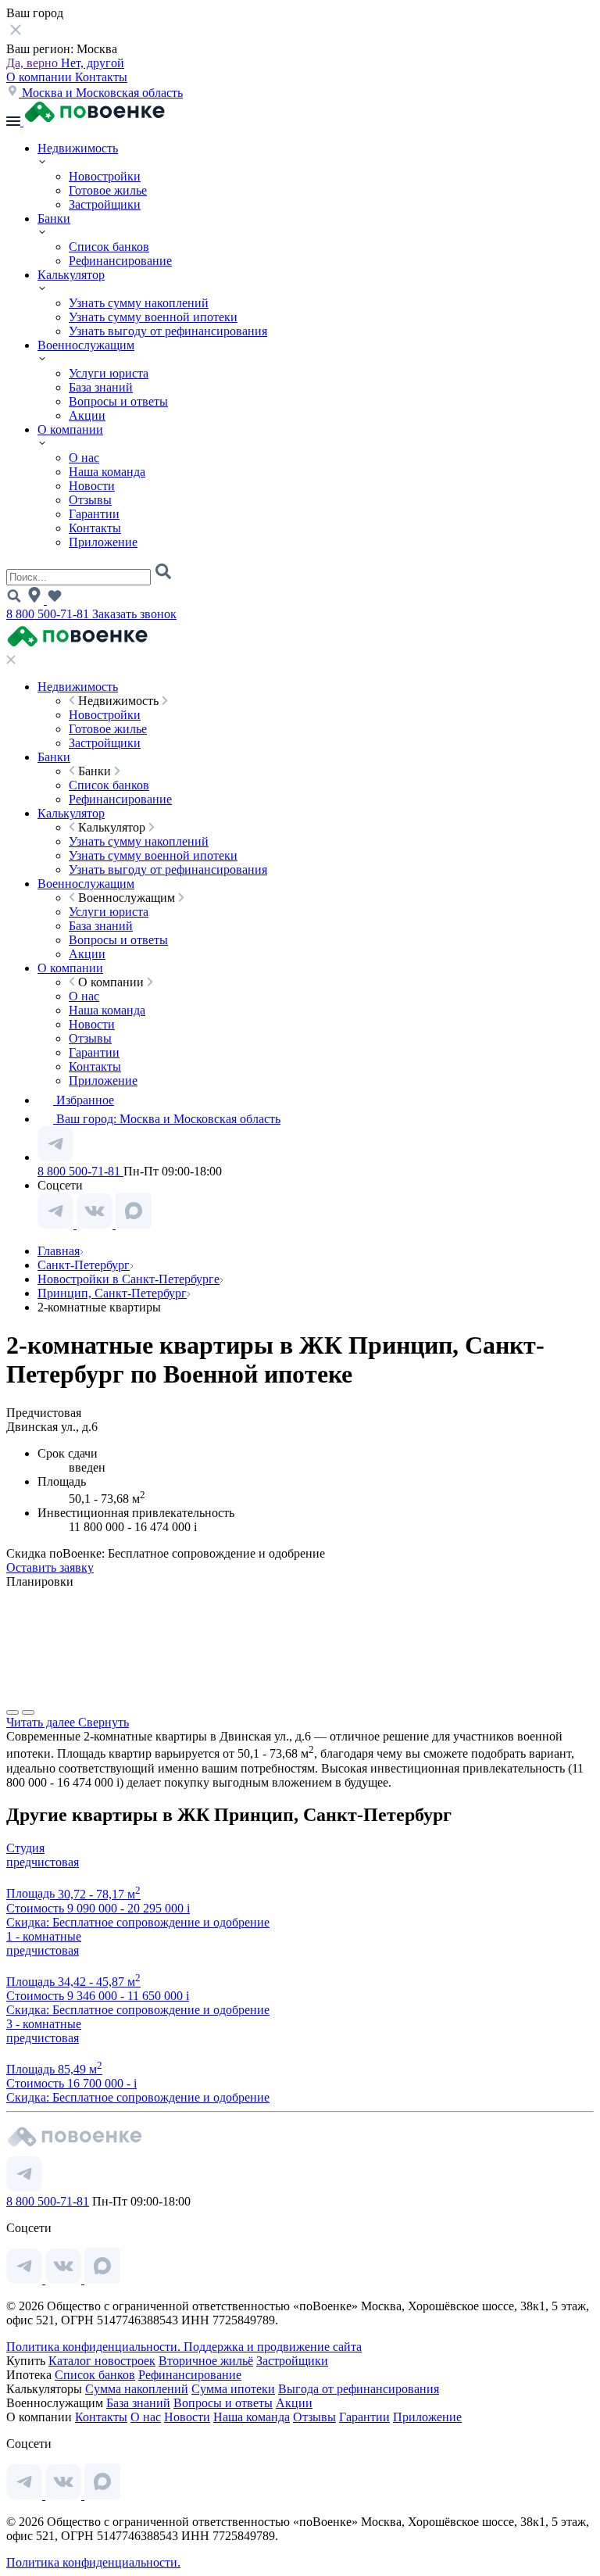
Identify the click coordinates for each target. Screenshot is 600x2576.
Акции (87, 415)
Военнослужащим (86, 345)
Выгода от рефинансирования (359, 2389)
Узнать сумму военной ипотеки (153, 317)
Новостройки (105, 176)
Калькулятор (71, 275)
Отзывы (90, 500)
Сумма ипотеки (233, 2389)
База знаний (101, 387)
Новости (92, 486)
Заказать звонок (134, 614)
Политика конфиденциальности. (95, 2347)
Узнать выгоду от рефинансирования (168, 331)
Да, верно (34, 63)
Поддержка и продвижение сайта (273, 2347)
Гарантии (94, 514)
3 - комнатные (44, 2024)
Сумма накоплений (137, 2389)
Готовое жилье (108, 190)
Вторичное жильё (206, 2361)
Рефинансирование (120, 261)
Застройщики (105, 204)
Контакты (101, 77)
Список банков (109, 247)
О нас (84, 458)
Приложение (103, 542)
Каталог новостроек (102, 2361)
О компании (41, 77)
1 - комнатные (44, 1936)
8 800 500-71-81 (49, 614)
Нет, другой (93, 63)
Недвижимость (78, 148)
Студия (25, 1848)
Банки (54, 218)
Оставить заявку (50, 1567)
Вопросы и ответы (118, 401)
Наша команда (107, 472)
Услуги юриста (109, 373)
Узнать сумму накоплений (139, 303)
